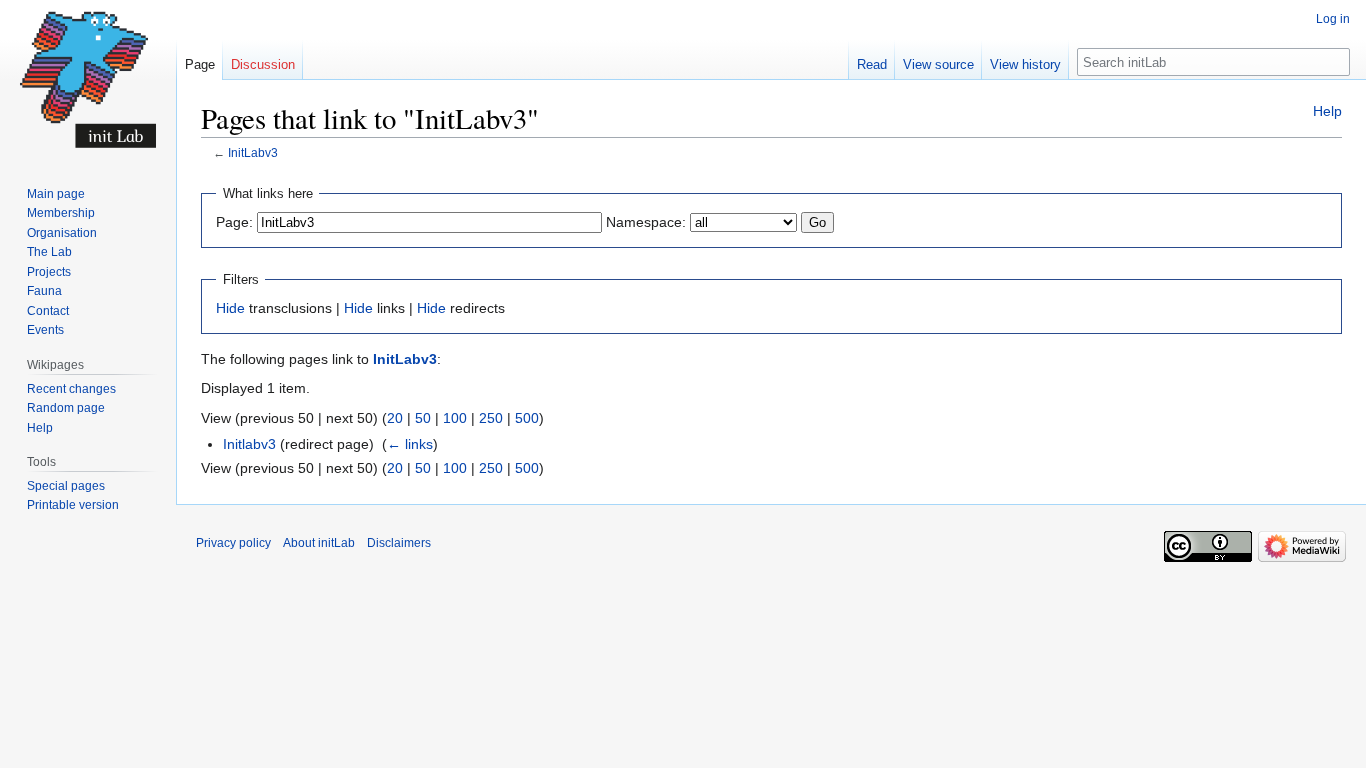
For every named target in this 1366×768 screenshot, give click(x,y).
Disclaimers (399, 543)
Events (45, 330)
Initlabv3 (249, 444)
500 (527, 418)
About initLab (319, 543)
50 (423, 418)
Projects (49, 272)
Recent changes (71, 389)
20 (395, 418)
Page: (234, 222)
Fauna (44, 291)
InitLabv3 (253, 152)
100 (455, 418)
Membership (61, 213)
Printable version (73, 505)
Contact (48, 311)
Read (872, 64)
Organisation (62, 233)
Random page (66, 408)
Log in (1333, 19)
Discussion (263, 64)
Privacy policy (233, 543)
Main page (56, 194)
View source (938, 64)
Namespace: (646, 222)
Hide (230, 308)
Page (200, 64)
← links (410, 444)
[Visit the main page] (88, 80)
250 (491, 418)
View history (1025, 64)
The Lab (49, 252)
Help (1327, 111)
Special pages (66, 486)
